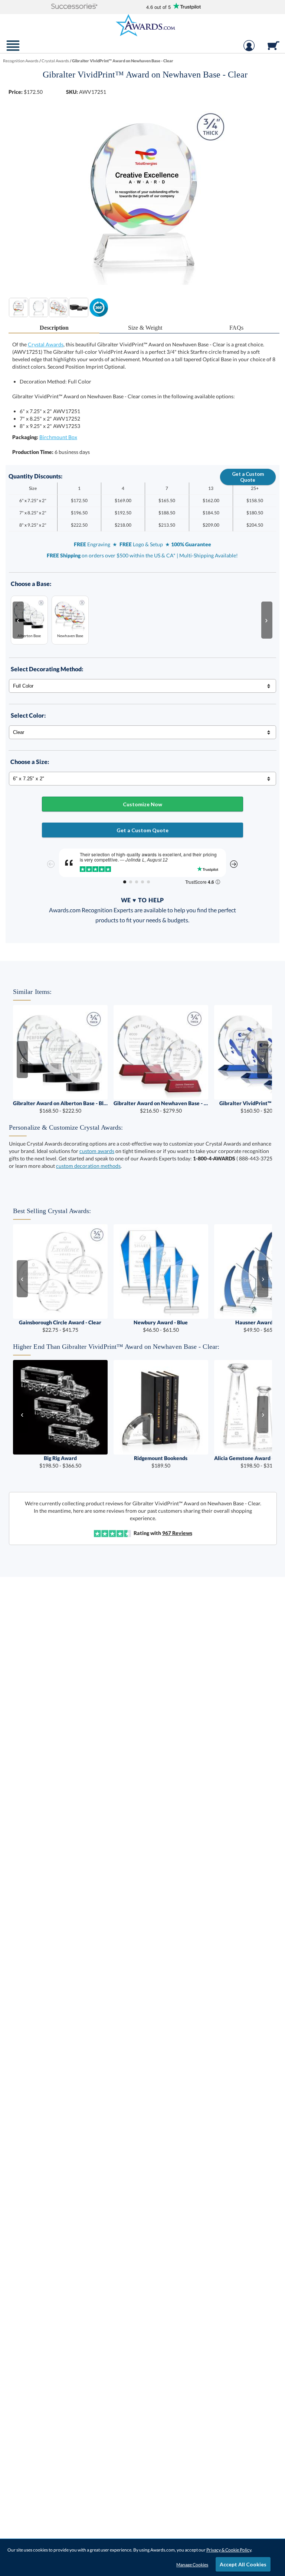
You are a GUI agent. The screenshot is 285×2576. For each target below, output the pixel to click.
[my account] (249, 49)
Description (54, 328)
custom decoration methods (88, 1166)
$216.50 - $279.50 (161, 1107)
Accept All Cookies (243, 2564)
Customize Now (142, 804)
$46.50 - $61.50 (161, 1326)
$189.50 (161, 1462)
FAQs (236, 328)
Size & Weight (145, 328)
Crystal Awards (46, 344)
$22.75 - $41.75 (60, 1326)
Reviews (177, 1533)
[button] (75, 7)
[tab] (54, 328)
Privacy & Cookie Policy (229, 2550)
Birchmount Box (58, 437)
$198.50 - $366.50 (60, 1462)
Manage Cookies (192, 2565)
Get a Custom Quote (248, 477)
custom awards (97, 1151)
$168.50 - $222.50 (60, 1107)
